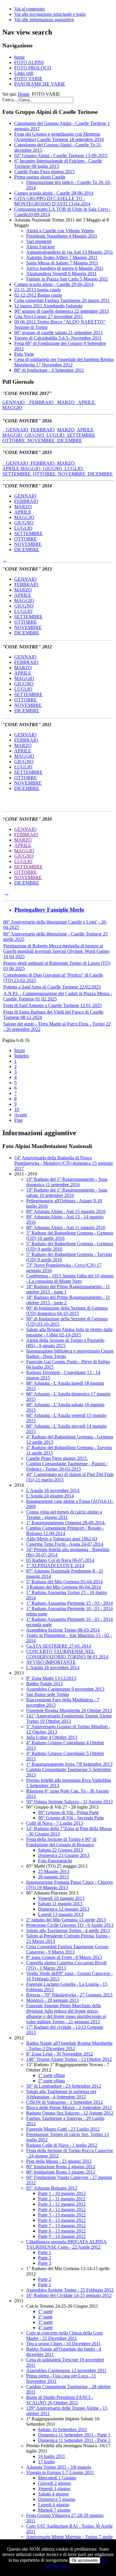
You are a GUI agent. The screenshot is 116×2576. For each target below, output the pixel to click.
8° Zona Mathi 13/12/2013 (51, 1678)
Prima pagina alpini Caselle (40, 177)
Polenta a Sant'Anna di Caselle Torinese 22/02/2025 (52, 987)
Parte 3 (45, 2263)
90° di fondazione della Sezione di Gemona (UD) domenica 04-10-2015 (67, 1311)
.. (5, 560)
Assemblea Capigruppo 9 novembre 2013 (65, 1689)
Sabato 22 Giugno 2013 (61, 1850)
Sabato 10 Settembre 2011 (63, 2429)
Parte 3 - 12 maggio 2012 (62, 2204)
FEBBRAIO (43, 402)
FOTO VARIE (28, 79)
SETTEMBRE (81, 435)
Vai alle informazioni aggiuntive (44, 20)
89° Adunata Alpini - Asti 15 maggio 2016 (66, 1211)
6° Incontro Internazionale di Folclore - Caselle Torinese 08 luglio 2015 (58, 164)
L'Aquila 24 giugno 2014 (50, 1496)
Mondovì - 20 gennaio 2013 (52, 2000)
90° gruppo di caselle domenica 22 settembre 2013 (62, 311)
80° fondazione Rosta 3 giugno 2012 (61, 2172)
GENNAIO (16, 402)
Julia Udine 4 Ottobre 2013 (52, 1737)
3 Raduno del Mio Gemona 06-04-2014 (64, 1587)
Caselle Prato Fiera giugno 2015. (57, 1458)
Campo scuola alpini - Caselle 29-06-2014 (54, 284)
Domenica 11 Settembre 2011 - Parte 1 (74, 2435)
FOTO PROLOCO (33, 68)
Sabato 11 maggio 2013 (60, 1904)
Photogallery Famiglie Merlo (49, 910)
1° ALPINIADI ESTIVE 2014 (55, 1566)
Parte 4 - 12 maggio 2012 (62, 2209)
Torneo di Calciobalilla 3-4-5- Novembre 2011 (58, 338)
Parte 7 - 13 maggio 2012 (62, 2226)
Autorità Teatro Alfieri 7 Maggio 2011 (62, 257)
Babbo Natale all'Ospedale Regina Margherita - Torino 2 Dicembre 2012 (69, 2046)
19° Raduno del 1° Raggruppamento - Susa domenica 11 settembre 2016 (67, 1182)
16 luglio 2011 (52, 2456)
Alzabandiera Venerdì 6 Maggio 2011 (61, 274)
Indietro (22, 1056)
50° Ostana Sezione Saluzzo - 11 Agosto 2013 (69, 1802)
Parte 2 (45, 2258)
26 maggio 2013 (53, 1877)
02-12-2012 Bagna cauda (38, 295)
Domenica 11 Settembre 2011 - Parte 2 (74, 2440)
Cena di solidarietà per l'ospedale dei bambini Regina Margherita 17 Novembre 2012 (64, 362)
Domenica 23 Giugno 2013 (64, 1855)
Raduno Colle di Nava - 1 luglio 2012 (62, 2145)
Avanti (21, 1115)
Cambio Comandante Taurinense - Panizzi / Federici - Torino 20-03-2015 (67, 1466)
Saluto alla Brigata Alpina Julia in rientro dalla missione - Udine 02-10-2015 (69, 1332)
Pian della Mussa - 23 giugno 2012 (59, 2161)
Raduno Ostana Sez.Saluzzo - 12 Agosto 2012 (70, 2113)
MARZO (68, 402)
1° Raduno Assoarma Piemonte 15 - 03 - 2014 (69, 1603)
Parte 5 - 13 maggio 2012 (62, 2215)
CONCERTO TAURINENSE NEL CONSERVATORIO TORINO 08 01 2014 (67, 1654)
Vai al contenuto (29, 9)
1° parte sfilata (51, 2075)
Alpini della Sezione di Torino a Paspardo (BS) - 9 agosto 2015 (65, 1343)
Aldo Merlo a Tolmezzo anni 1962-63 (62, 1539)
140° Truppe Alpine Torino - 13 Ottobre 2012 (69, 2059)
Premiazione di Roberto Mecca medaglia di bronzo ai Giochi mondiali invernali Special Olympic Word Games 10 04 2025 (56, 951)
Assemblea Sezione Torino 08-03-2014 (63, 1630)
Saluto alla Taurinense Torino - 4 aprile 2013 (68, 1930)
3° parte (45, 2322)
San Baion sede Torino (48, 1694)
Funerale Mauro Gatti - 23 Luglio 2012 (63, 2129)
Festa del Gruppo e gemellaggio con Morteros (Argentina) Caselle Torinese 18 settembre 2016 (59, 137)
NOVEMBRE (42, 440)
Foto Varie (24, 354)
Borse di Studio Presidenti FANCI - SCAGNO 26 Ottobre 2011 (60, 2400)
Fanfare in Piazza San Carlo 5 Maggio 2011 (67, 279)
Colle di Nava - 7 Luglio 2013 (55, 1823)
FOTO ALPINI (29, 62)
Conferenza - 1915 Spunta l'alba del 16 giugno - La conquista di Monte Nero (70, 1278)
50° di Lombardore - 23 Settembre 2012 (64, 2086)
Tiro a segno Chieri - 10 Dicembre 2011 (64, 2344)
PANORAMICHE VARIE (40, 84)
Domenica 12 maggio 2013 (64, 1909)
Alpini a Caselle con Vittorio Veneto (60, 231)
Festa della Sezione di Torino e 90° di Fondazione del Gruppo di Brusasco (61, 1842)
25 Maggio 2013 (54, 1871)
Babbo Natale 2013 (44, 1684)
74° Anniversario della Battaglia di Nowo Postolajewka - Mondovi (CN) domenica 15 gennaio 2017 (64, 1163)
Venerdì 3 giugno (54, 2489)
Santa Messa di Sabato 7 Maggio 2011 (62, 263)
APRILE (87, 402)
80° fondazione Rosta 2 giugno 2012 (61, 2167)
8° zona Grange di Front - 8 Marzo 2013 (64, 1957)
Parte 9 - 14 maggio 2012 (62, 2236)
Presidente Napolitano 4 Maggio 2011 (62, 236)
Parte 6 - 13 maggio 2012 (62, 2220)
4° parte (45, 2328)
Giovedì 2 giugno (55, 2483)
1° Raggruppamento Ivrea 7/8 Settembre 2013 (69, 1764)
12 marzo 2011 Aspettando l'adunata (48, 306)
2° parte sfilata (51, 2081)
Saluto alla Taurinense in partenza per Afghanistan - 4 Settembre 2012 (61, 2094)
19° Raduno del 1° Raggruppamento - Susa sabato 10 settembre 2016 (67, 1193)
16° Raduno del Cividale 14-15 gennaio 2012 (69, 2295)
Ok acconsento (85, 2560)
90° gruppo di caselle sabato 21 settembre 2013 (58, 333)
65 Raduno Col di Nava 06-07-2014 (60, 1560)
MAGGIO (12, 408)
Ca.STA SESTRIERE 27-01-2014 (59, 1646)
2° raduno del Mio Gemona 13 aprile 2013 (66, 1920)
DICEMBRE (70, 440)
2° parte (45, 2317)
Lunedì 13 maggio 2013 (61, 1914)
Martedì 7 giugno (54, 2510)
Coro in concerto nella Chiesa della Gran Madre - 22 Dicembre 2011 (64, 2336)
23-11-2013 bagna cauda (37, 290)
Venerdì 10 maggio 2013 (61, 1898)
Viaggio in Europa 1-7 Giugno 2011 (60, 2472)
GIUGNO (36, 435)
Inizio (20, 1050)
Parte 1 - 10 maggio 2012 (62, 2193)
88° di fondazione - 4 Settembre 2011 (49, 370)
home (19, 57)
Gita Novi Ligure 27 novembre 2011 (49, 316)
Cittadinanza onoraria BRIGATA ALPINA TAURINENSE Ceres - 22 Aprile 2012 (66, 2244)
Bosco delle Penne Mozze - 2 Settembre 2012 (69, 2108)
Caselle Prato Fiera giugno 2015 (44, 172)
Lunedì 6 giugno (54, 2505)
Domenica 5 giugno (57, 2499)
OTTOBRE (15, 440)
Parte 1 (45, 2252)
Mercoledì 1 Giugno (57, 2478)
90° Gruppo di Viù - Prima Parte (68, 1812)
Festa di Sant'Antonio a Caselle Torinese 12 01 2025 (52, 1005)
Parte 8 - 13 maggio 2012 (62, 2231)
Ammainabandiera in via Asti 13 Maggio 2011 (70, 252)
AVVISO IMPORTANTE (51, 1662)
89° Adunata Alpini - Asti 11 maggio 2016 (66, 1227)
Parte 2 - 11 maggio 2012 (62, 2199)
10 (17, 1109)
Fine (18, 1120)
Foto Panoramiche (55, 1861)
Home (24, 94)
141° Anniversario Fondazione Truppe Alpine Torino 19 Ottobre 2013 (69, 1718)
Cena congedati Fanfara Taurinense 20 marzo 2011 (62, 300)
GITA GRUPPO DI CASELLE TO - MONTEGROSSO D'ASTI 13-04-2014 (52, 201)
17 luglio (46, 2462)
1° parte (45, 2311)
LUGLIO (57, 435)
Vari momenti (39, 241)
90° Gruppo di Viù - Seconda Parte (71, 1818)
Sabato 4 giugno (53, 2494)
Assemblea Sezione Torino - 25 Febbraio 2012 (70, 2290)
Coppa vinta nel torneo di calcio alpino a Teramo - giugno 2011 (64, 1515)
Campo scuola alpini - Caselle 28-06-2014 (54, 193)
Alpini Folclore (40, 247)
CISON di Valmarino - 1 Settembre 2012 (65, 2102)
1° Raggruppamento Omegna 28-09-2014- (66, 1523)
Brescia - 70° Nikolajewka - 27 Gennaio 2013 (69, 1995)
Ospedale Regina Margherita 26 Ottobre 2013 (69, 1710)
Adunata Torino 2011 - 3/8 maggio (59, 2467)
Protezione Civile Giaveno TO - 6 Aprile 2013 (70, 1925)
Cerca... (10, 100)
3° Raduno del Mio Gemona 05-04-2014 (64, 1582)
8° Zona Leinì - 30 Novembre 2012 (59, 2054)
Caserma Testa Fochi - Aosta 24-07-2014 (65, 1544)
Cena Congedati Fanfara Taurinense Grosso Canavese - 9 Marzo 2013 (67, 1949)
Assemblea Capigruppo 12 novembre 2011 (66, 2370)
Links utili (24, 73)
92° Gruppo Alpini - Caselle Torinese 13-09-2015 (61, 155)
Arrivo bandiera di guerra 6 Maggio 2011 (65, 268)
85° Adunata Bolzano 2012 (52, 2188)
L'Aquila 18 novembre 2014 (53, 1490)
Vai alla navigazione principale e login (50, 14)
